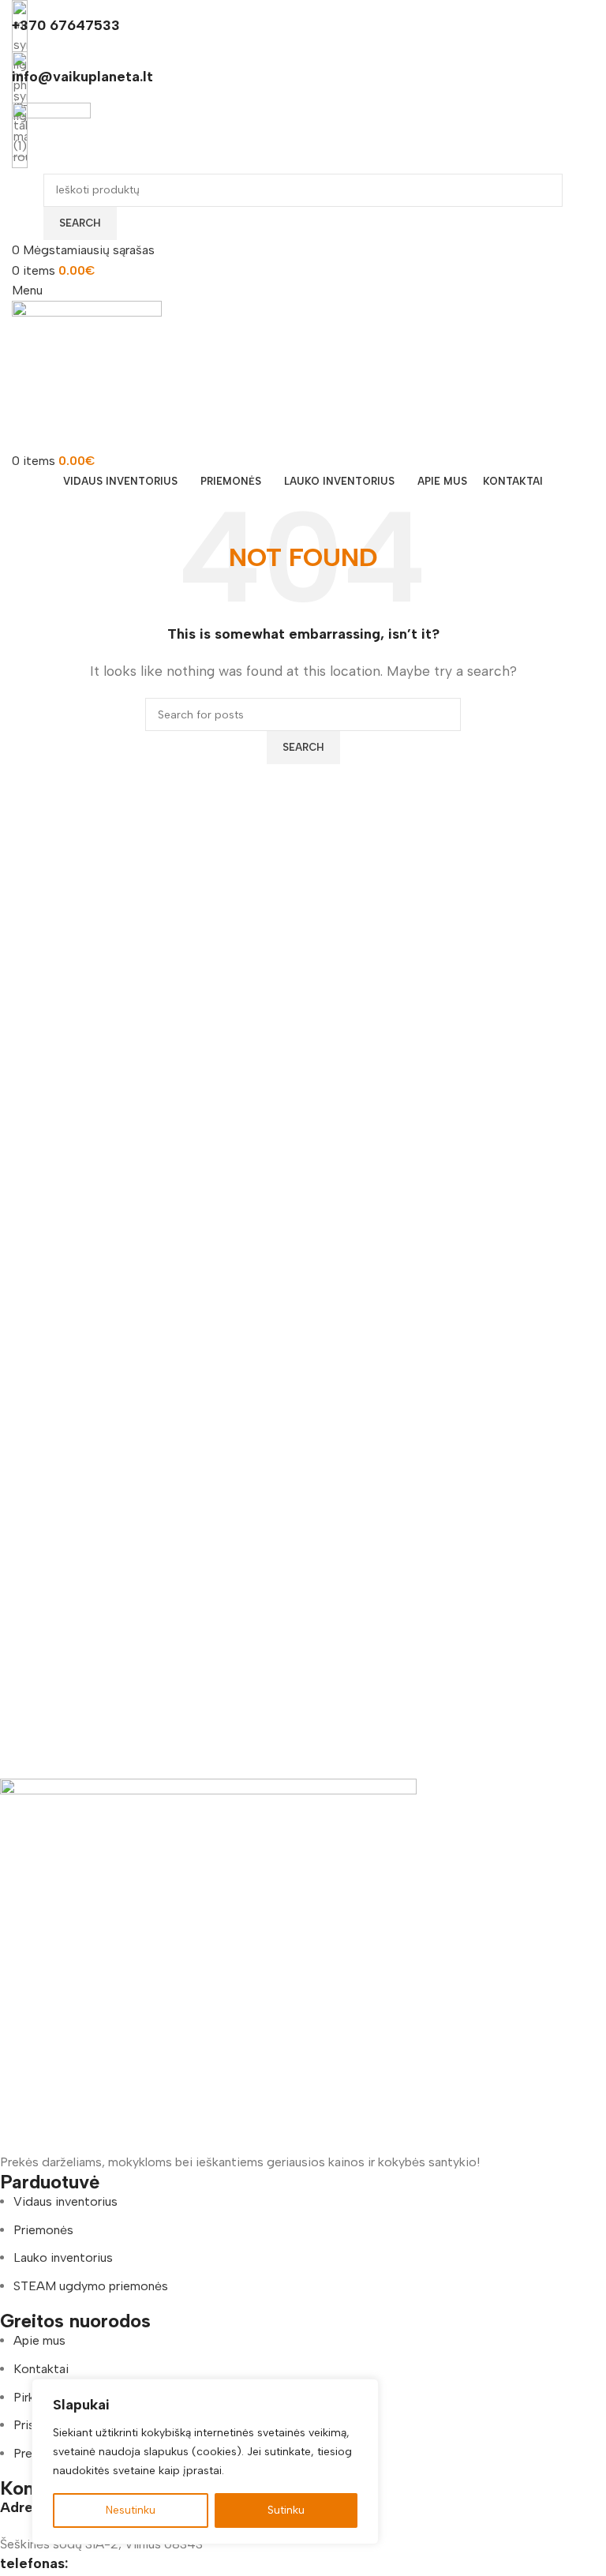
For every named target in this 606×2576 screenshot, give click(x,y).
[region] (205, 2462)
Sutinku (286, 2510)
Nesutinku (131, 2510)
